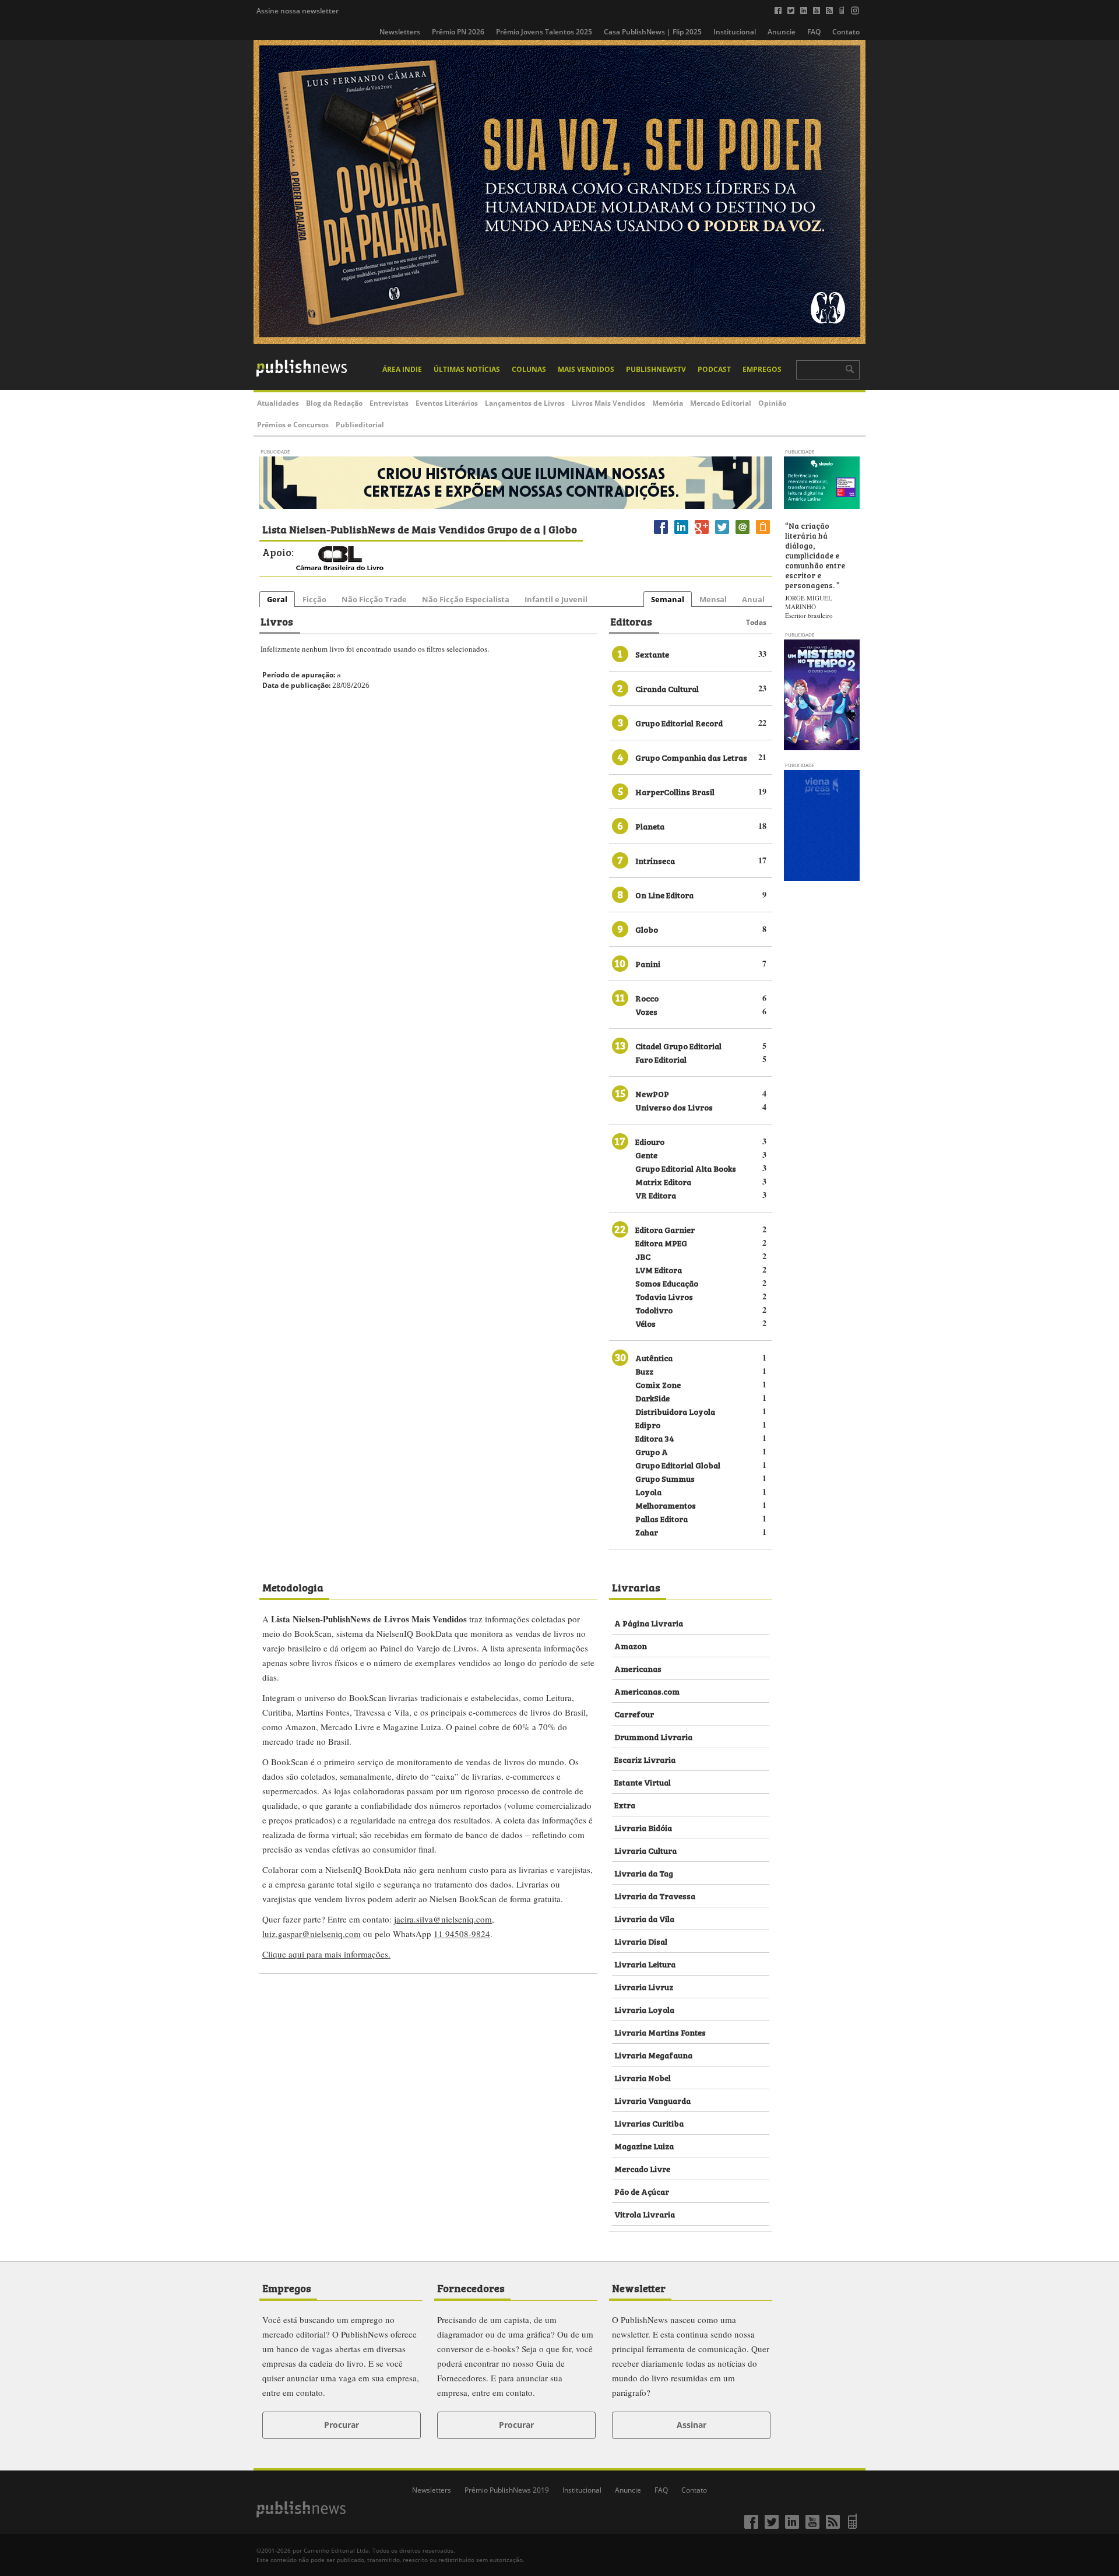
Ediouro (650, 1141)
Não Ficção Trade (374, 599)
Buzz (644, 1371)
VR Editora (656, 1195)
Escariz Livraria (645, 1759)
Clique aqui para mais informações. (326, 1954)
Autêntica (654, 1357)
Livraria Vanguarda (652, 2100)
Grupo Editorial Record (679, 723)
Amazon (631, 1645)
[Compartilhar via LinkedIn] (681, 534)
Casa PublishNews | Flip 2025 (653, 32)
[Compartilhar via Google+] (702, 534)
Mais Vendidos (586, 369)
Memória (668, 403)
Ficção (314, 599)
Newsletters (400, 32)
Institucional (735, 32)
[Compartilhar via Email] (743, 534)
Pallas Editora (661, 1518)
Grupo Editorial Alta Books (686, 1168)
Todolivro (654, 1310)
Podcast (714, 369)
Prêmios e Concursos (293, 425)
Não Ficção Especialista (466, 599)
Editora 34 (655, 1438)
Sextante (652, 654)
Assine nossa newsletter (298, 11)
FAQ (814, 32)
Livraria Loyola (644, 2009)
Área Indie (402, 369)
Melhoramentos (666, 1505)
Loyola (648, 1491)
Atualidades (278, 403)
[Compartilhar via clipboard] (763, 534)
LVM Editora (659, 1269)
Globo (647, 929)
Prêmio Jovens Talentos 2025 (544, 32)
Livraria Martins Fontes (660, 2032)
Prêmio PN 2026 (458, 32)
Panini (648, 963)
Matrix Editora (663, 1181)
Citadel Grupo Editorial (678, 1045)
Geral (277, 599)
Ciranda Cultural (667, 688)
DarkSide (652, 1398)
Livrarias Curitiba (649, 2123)
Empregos (762, 369)
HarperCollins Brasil (675, 791)
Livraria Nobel (643, 2077)
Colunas (529, 369)
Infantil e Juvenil (556, 599)
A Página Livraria (649, 1623)
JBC (643, 1256)
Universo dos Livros (674, 1107)
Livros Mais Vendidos (608, 403)
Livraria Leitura (645, 1964)
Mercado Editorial (721, 403)
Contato (846, 32)
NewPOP (652, 1093)
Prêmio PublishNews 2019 (507, 2490)
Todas (756, 622)
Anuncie (782, 32)
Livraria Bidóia (643, 1827)
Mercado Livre (642, 2168)
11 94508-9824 (462, 1934)
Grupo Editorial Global (678, 1465)
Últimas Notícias (467, 369)
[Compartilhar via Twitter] (722, 534)
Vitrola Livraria (645, 2214)
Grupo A (652, 1451)
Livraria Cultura (645, 1850)
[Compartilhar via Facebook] (661, 534)
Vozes (646, 1011)
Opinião (772, 403)
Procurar (342, 2425)
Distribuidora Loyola (675, 1411)
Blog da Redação (334, 403)
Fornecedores (471, 2287)
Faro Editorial (661, 1059)
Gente (646, 1155)
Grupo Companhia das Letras (691, 757)
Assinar (692, 2425)
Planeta (650, 826)
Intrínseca (655, 860)
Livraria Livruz (644, 1986)
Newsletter (639, 2287)
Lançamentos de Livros (525, 403)
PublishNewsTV (656, 369)
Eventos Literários (447, 403)
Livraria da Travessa (655, 1895)
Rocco (647, 998)
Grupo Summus (665, 1478)
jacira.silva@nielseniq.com (443, 1919)
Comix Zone (658, 1384)
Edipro (648, 1424)
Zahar (647, 1532)
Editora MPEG (661, 1243)
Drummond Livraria (653, 1736)
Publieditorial (360, 425)
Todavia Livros (664, 1296)
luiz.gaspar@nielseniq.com (312, 1934)
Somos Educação (667, 1283)
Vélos (645, 1323)
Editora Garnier (665, 1229)
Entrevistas (389, 403)
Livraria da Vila (644, 1918)
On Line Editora (664, 895)
